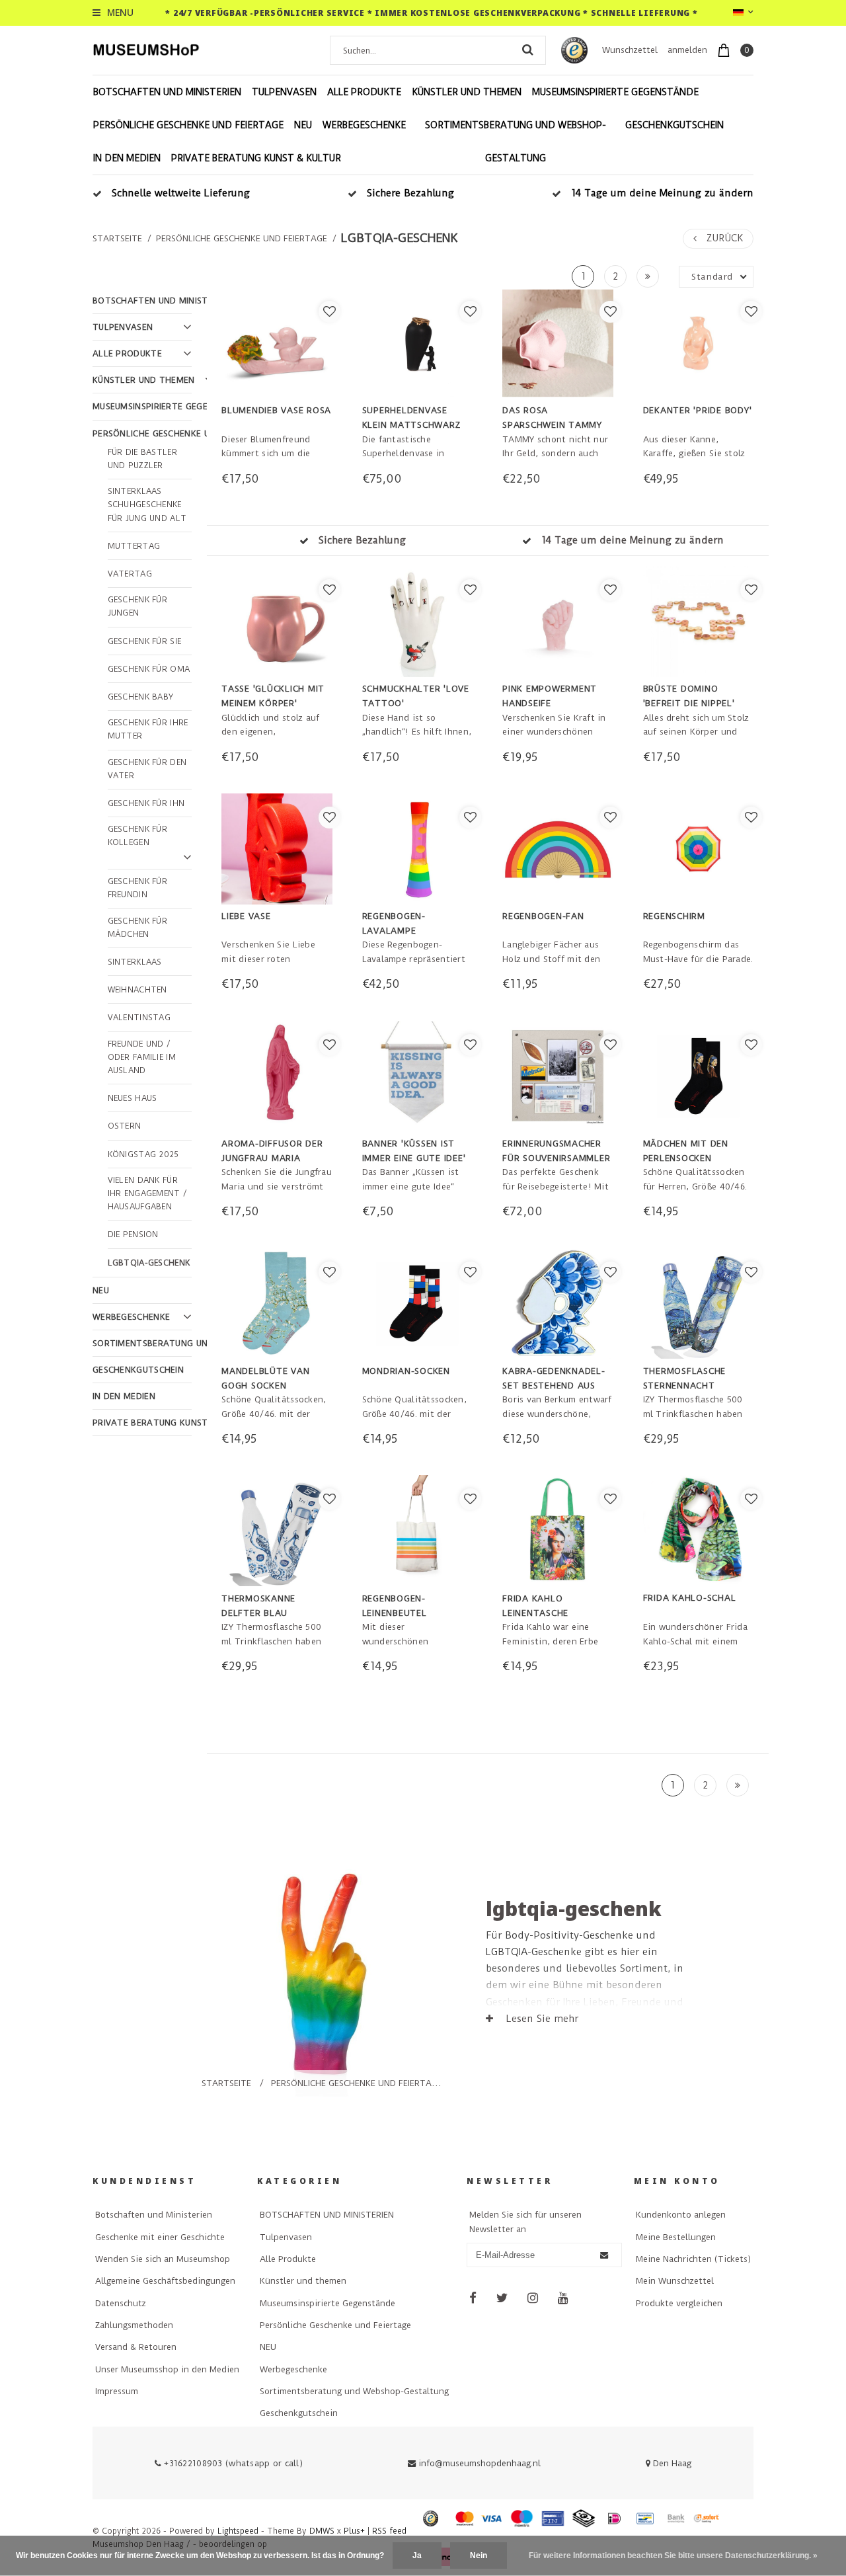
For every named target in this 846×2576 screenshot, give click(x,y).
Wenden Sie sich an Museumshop (163, 2259)
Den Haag (671, 2463)
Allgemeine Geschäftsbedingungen (165, 2281)
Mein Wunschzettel (675, 2281)
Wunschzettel (630, 50)
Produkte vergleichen (679, 2303)
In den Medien (127, 158)
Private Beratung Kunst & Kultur (256, 158)
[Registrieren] (604, 2255)
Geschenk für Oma (149, 669)
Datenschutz (121, 2303)
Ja (417, 2556)
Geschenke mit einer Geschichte (160, 2237)
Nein (479, 2556)
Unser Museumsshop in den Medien (167, 2369)
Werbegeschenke (364, 125)
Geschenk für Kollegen (138, 836)
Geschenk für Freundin (138, 888)
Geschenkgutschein (674, 125)
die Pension (133, 1234)
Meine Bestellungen (676, 2237)
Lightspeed (238, 2531)
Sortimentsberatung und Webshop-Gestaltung (516, 141)
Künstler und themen (467, 92)
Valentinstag (139, 1018)
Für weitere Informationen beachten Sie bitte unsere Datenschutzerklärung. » (673, 2556)
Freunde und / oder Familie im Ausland (142, 1058)
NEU (303, 125)
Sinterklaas (135, 962)
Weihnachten (137, 990)
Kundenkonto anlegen (681, 2215)
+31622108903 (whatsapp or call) (232, 2463)
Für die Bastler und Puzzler (143, 459)
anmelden (687, 50)
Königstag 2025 (143, 1154)
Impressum (117, 2391)
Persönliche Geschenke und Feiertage (188, 125)
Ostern (125, 1126)
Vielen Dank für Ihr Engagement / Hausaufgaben (148, 1194)
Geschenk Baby (141, 697)
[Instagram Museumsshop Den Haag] (533, 2298)
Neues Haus (133, 1098)
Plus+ (354, 2531)
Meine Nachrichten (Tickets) (693, 2259)
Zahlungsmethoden (134, 2325)
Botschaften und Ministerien (154, 2215)
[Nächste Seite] (648, 276)
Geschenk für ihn (146, 803)
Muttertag (134, 546)
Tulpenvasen (284, 92)
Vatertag (130, 574)
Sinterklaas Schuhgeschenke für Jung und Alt (147, 505)
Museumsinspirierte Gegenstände (615, 92)
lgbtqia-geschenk (400, 238)
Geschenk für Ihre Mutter (148, 729)
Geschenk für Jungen (138, 606)
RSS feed (389, 2531)
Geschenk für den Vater (147, 769)
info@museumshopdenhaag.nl (480, 2463)
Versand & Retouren (136, 2347)
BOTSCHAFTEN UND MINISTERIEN (167, 92)
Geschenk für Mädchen (138, 928)
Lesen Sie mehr (541, 2019)
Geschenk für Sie (145, 641)
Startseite (117, 238)
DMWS (322, 2531)
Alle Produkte (364, 92)
